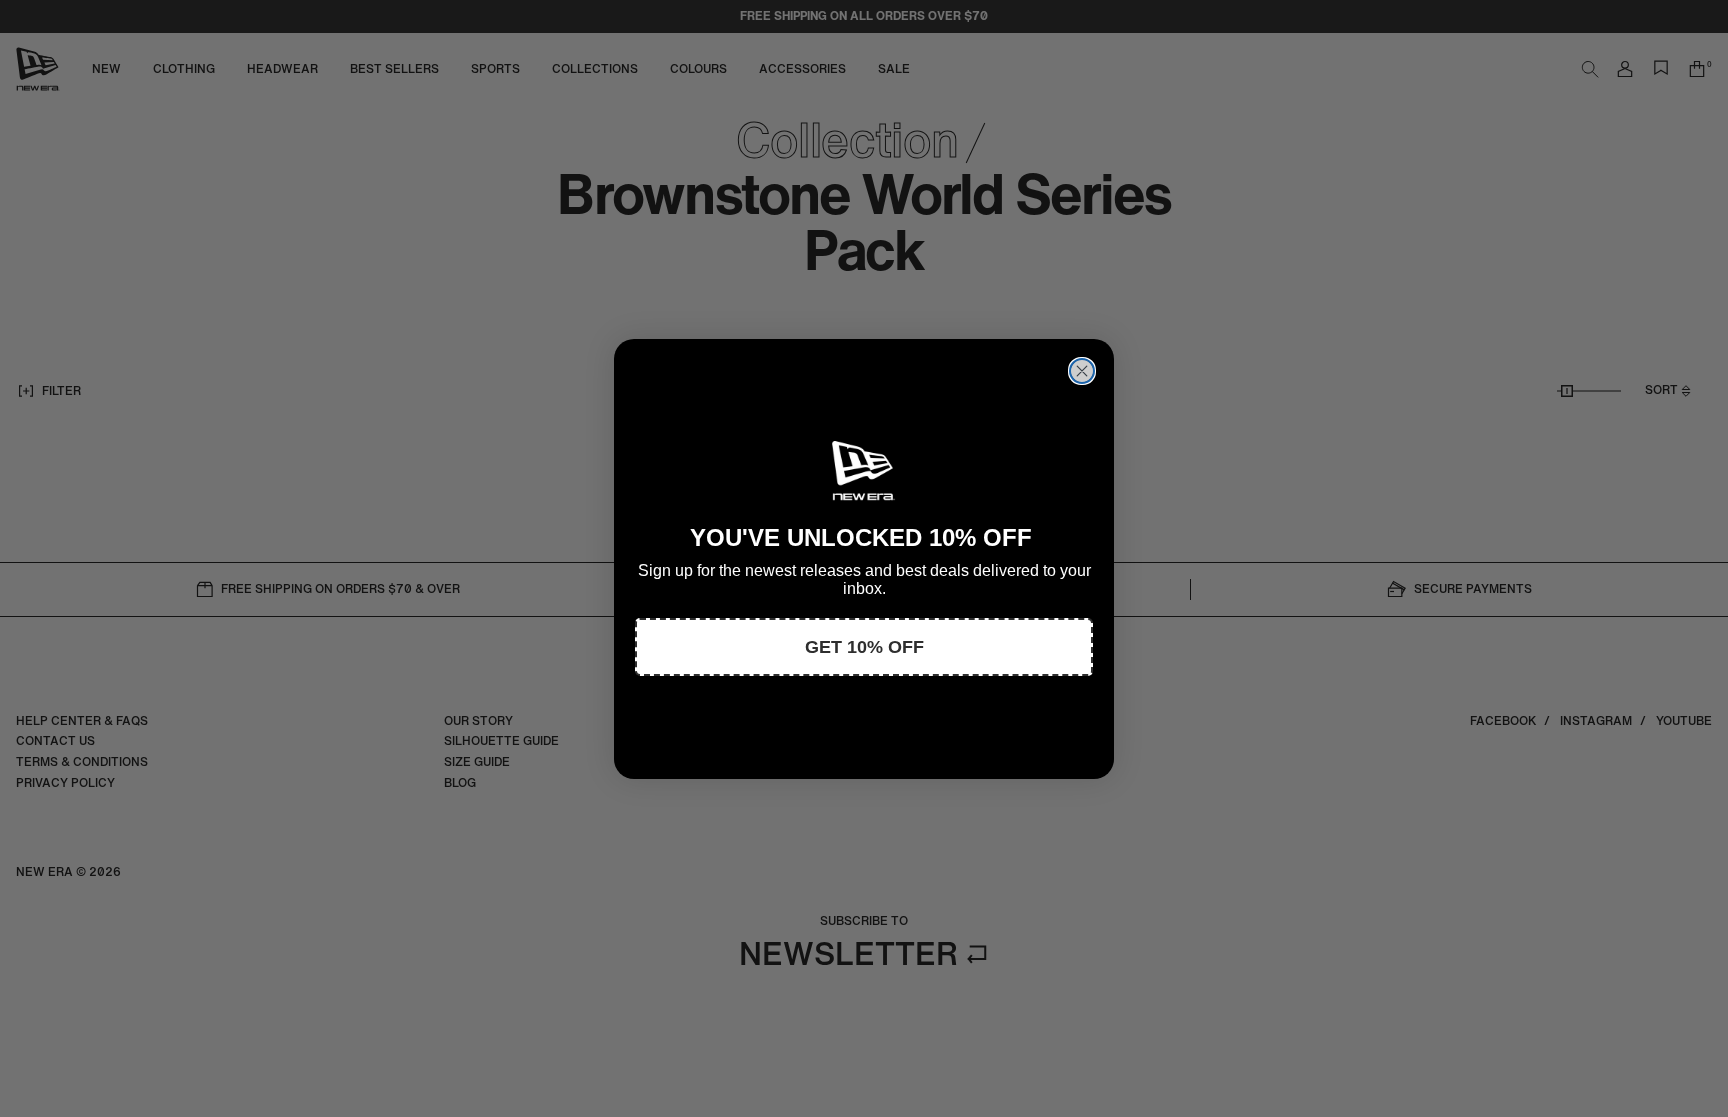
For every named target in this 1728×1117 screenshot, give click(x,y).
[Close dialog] (1082, 371)
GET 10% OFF (864, 647)
